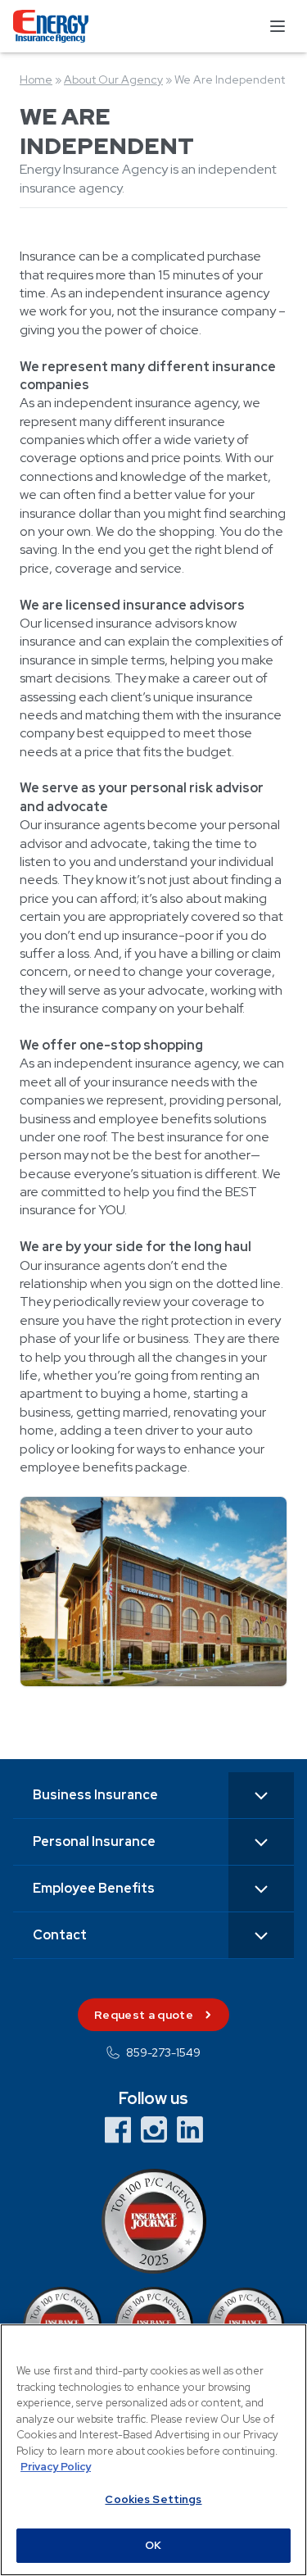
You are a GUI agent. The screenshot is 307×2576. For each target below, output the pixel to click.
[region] (153, 2450)
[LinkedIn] (190, 2129)
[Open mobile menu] (278, 26)
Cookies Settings (153, 2499)
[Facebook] (118, 2129)
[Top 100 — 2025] (153, 2221)
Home (36, 79)
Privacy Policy (56, 2467)
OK (153, 2545)
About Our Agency (113, 79)
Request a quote (144, 2015)
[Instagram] (154, 2129)
